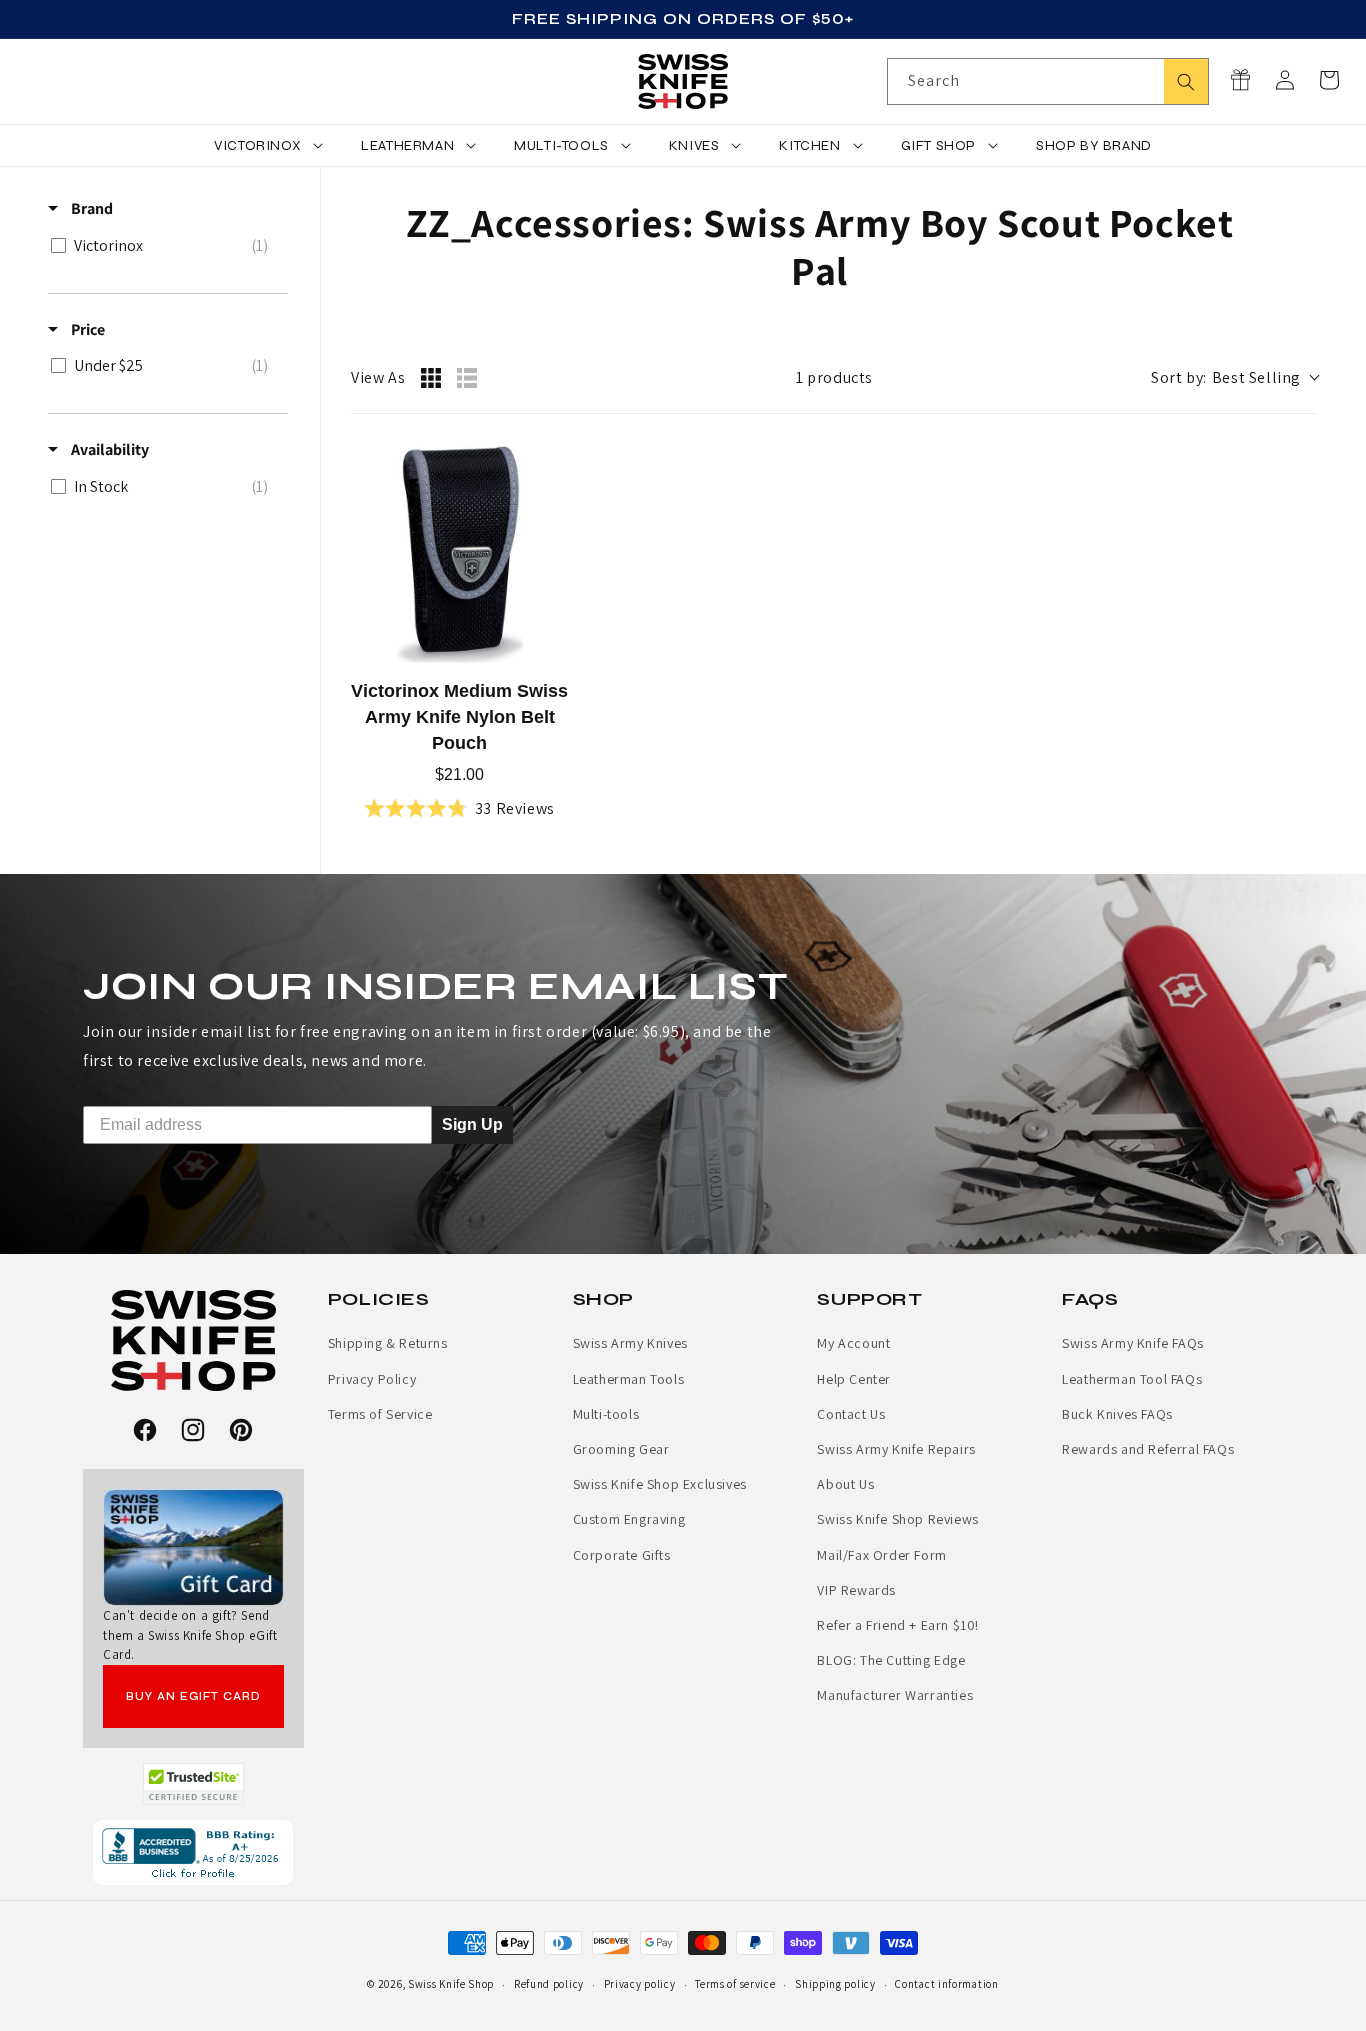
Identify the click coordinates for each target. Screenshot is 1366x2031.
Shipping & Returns (388, 1343)
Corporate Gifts (622, 1555)
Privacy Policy (372, 1379)
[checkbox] (164, 246)
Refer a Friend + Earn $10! (898, 1625)
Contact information (946, 1984)
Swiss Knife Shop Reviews (897, 1519)
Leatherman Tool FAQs (1132, 1379)
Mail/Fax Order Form (881, 1555)
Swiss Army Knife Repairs (896, 1449)
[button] (1329, 80)
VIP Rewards (856, 1590)
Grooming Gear (621, 1449)
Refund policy (549, 1984)
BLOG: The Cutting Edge (891, 1660)
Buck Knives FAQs (1117, 1414)
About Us (845, 1484)
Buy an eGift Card (193, 1696)
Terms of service (735, 1984)
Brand (90, 208)
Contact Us (851, 1414)
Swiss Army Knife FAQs (1133, 1343)
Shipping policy (835, 1984)
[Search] (1186, 81)
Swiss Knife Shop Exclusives (660, 1484)
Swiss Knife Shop (451, 1984)
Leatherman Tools (629, 1379)
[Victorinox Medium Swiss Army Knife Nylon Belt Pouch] (460, 555)
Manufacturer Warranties (895, 1695)
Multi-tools (606, 1414)
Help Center (854, 1379)
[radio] (431, 378)
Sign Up (472, 1124)
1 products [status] (834, 377)
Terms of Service (380, 1414)
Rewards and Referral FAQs (1148, 1449)
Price (86, 329)
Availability (108, 449)
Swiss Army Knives (630, 1343)
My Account (853, 1343)
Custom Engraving (629, 1519)
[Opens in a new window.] (193, 1784)
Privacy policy (640, 1984)
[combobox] (1048, 81)
